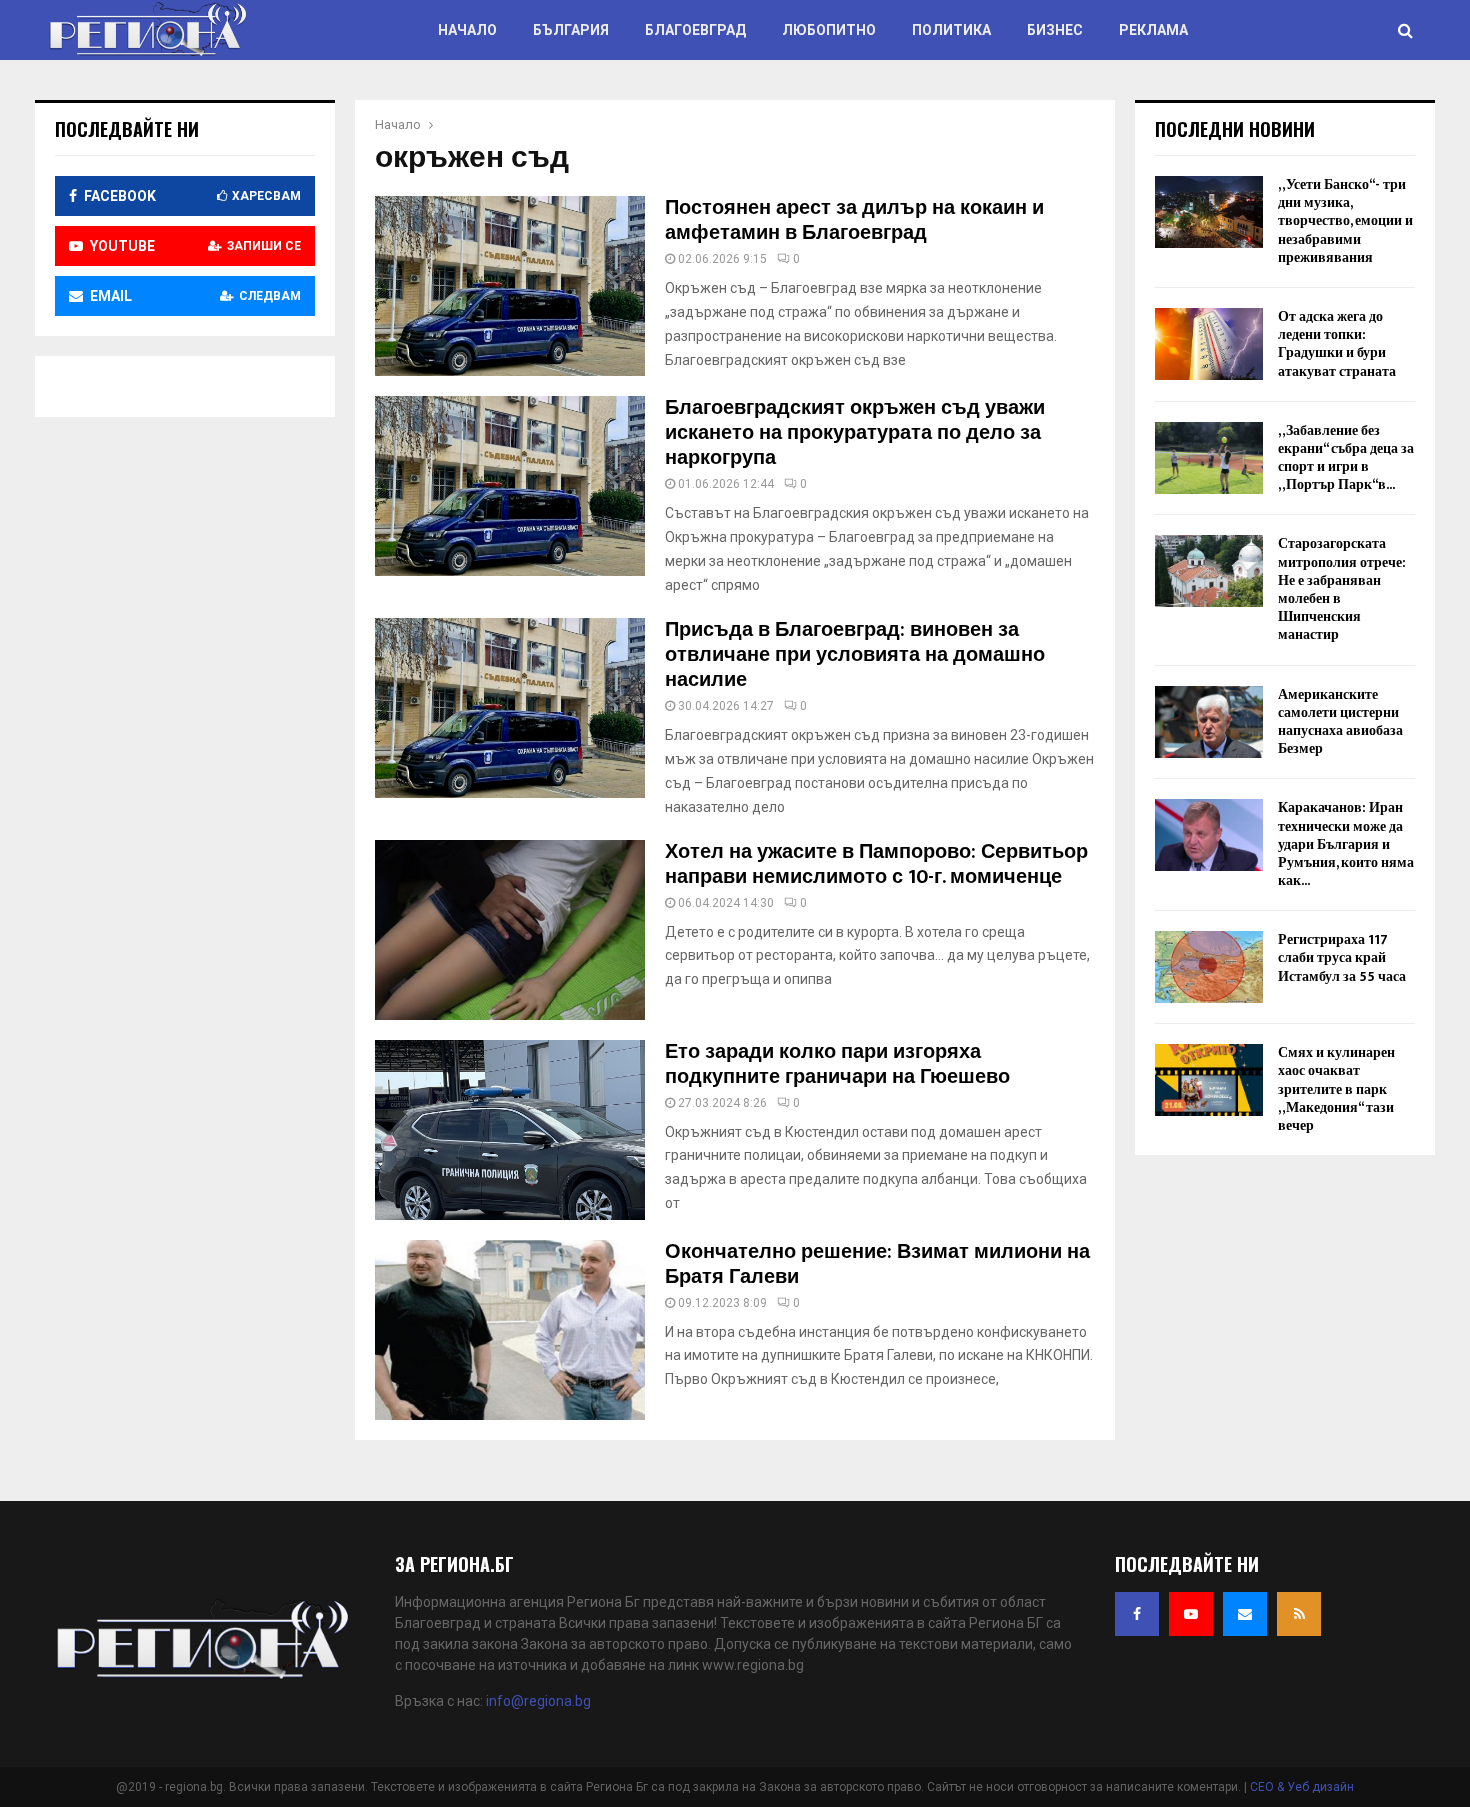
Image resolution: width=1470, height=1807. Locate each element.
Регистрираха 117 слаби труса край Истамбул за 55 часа (1342, 957)
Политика (951, 30)
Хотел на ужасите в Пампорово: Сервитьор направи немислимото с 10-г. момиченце (876, 864)
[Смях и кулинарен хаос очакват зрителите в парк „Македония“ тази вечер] (1209, 1080)
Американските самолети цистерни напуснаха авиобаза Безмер (1340, 722)
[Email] (1245, 1614)
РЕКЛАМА (1153, 30)
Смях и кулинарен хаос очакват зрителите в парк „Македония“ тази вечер (1336, 1089)
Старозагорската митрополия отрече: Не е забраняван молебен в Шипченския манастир (1342, 589)
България (571, 30)
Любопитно (829, 30)
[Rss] (1299, 1614)
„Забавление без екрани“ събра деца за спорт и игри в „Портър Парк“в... (1346, 458)
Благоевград (695, 30)
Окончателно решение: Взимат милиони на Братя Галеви (877, 1264)
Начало (467, 30)
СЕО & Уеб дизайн (1302, 1787)
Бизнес (1055, 30)
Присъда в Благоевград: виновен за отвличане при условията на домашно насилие (855, 655)
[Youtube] (1191, 1614)
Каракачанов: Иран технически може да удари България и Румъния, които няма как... (1346, 844)
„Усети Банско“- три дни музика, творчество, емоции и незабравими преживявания (1345, 221)
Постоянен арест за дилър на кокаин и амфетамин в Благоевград (854, 220)
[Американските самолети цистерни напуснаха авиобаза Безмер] (1209, 722)
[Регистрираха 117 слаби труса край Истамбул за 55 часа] (1209, 967)
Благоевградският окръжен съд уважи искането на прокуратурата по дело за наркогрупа (855, 433)
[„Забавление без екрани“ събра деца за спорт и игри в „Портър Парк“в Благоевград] (1209, 458)
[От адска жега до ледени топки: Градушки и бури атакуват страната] (1209, 344)
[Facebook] (1137, 1614)
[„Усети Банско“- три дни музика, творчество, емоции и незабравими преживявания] (1209, 212)
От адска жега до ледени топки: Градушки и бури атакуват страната (1337, 344)
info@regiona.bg (538, 1701)
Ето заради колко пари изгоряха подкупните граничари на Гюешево (837, 1064)
